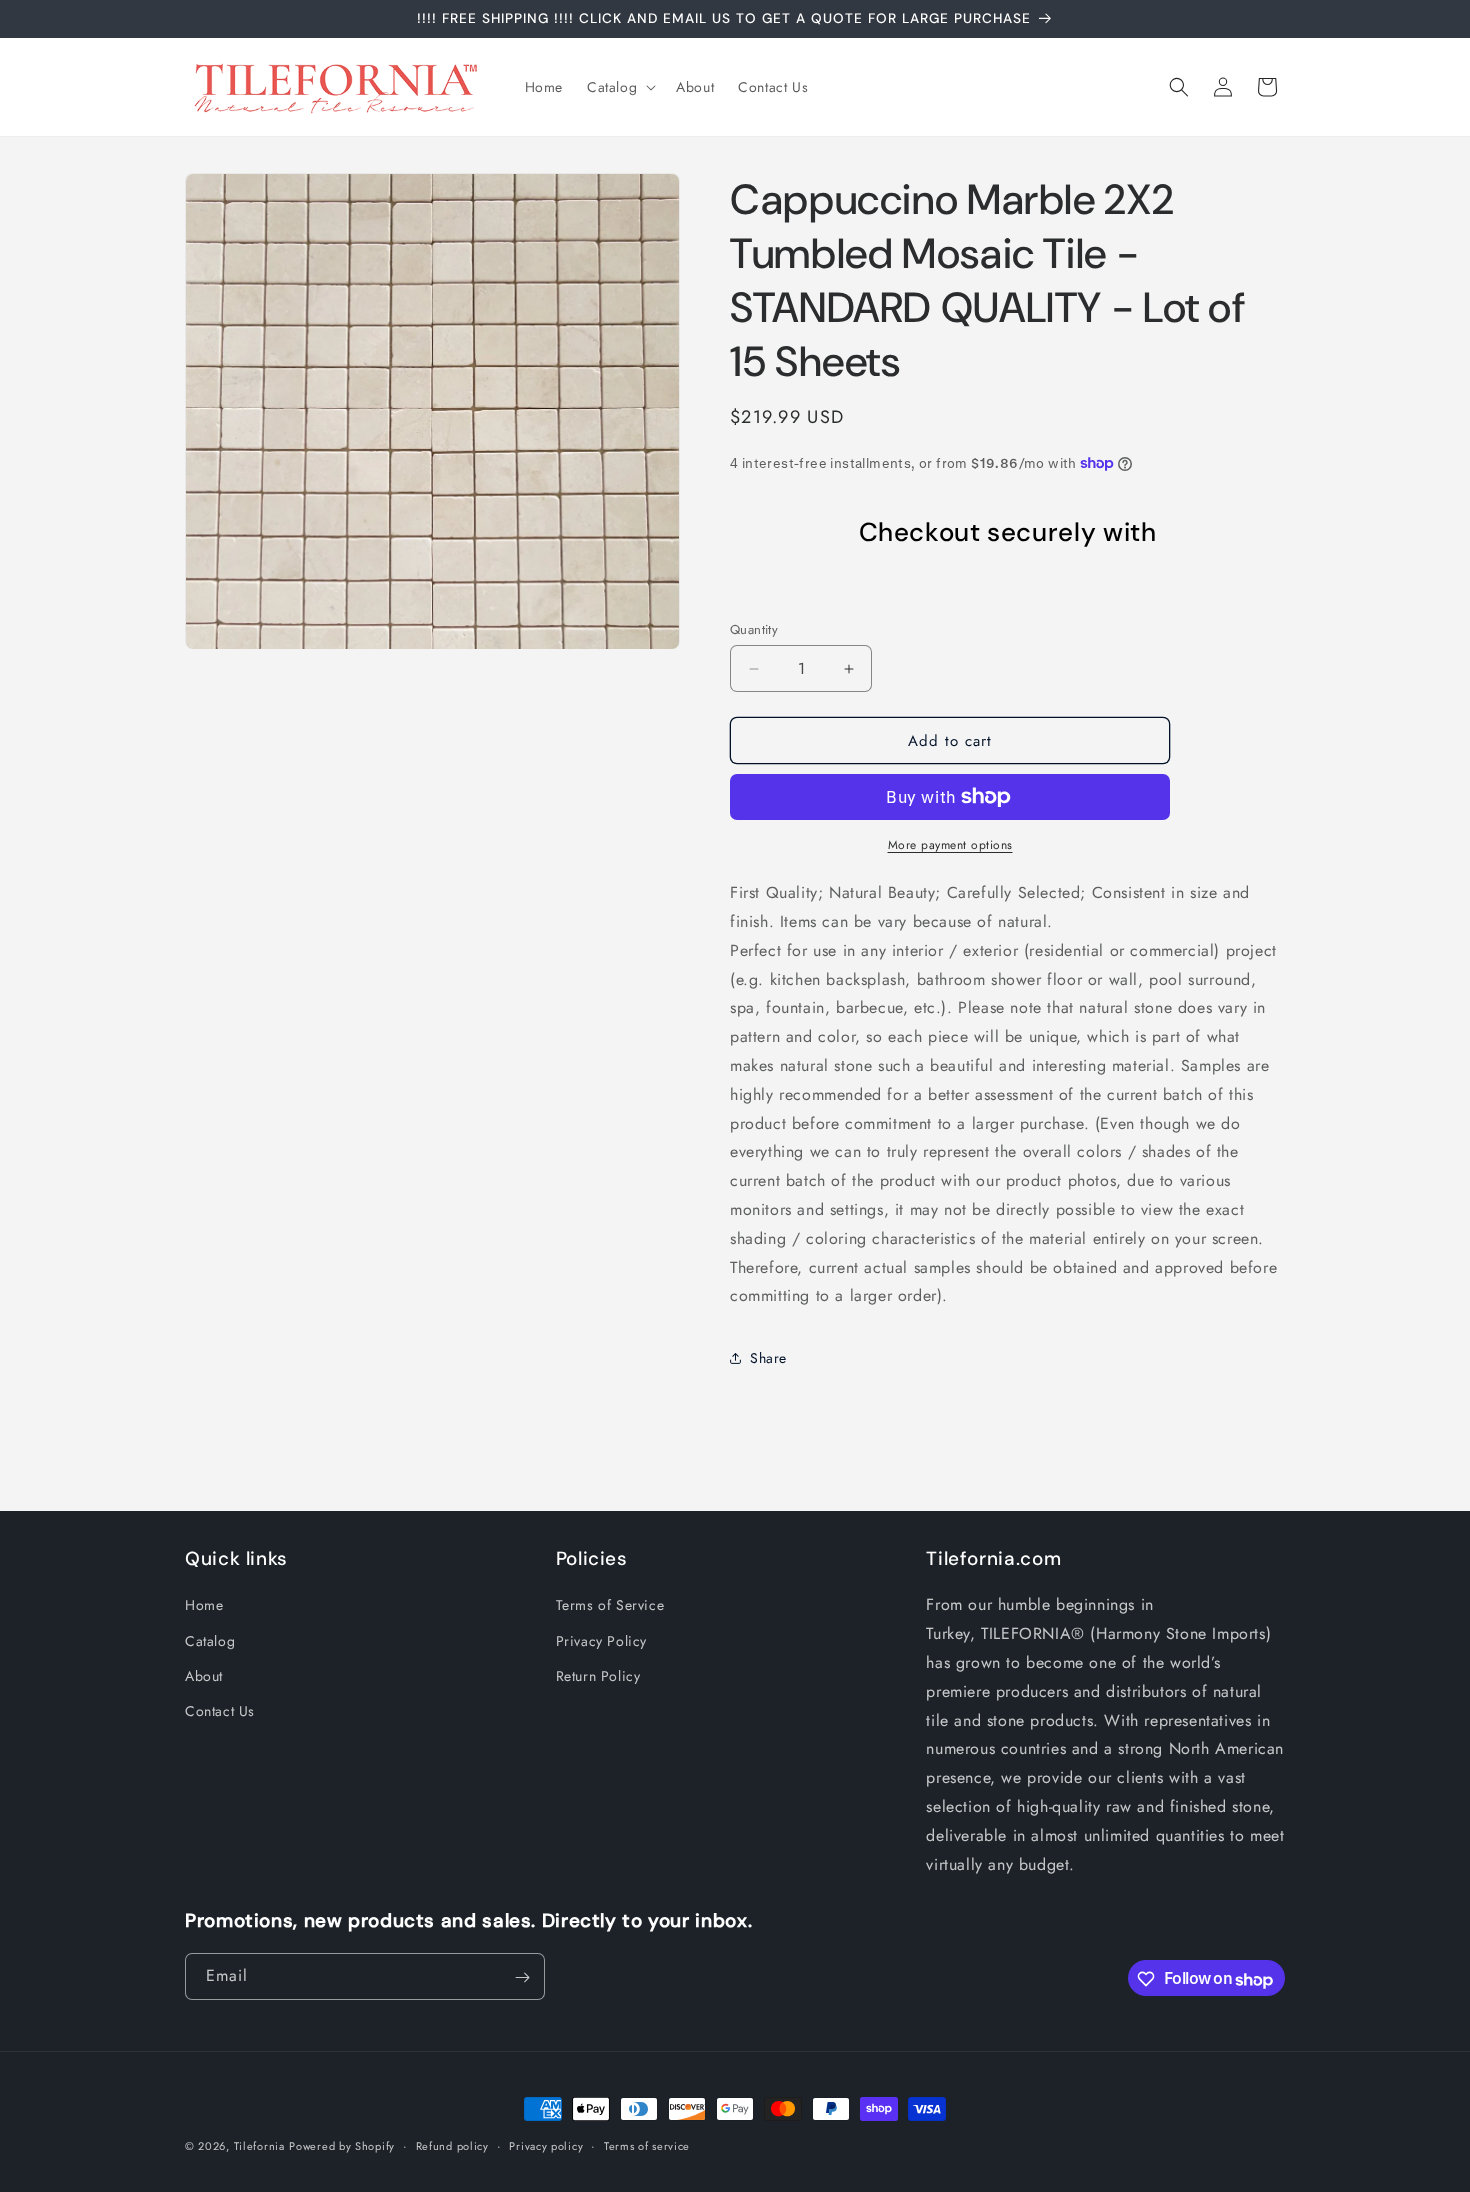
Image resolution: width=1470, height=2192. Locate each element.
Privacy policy (546, 2146)
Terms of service (647, 2146)
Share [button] (768, 1358)
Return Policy (598, 1676)
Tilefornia (259, 2146)
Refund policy (452, 2146)
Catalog (210, 1641)
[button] (619, 87)
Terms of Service (610, 1605)
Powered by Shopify (342, 2146)
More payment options (950, 845)
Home (204, 1605)
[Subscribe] (522, 1977)
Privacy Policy (601, 1641)
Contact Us (220, 1711)
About (204, 1676)
